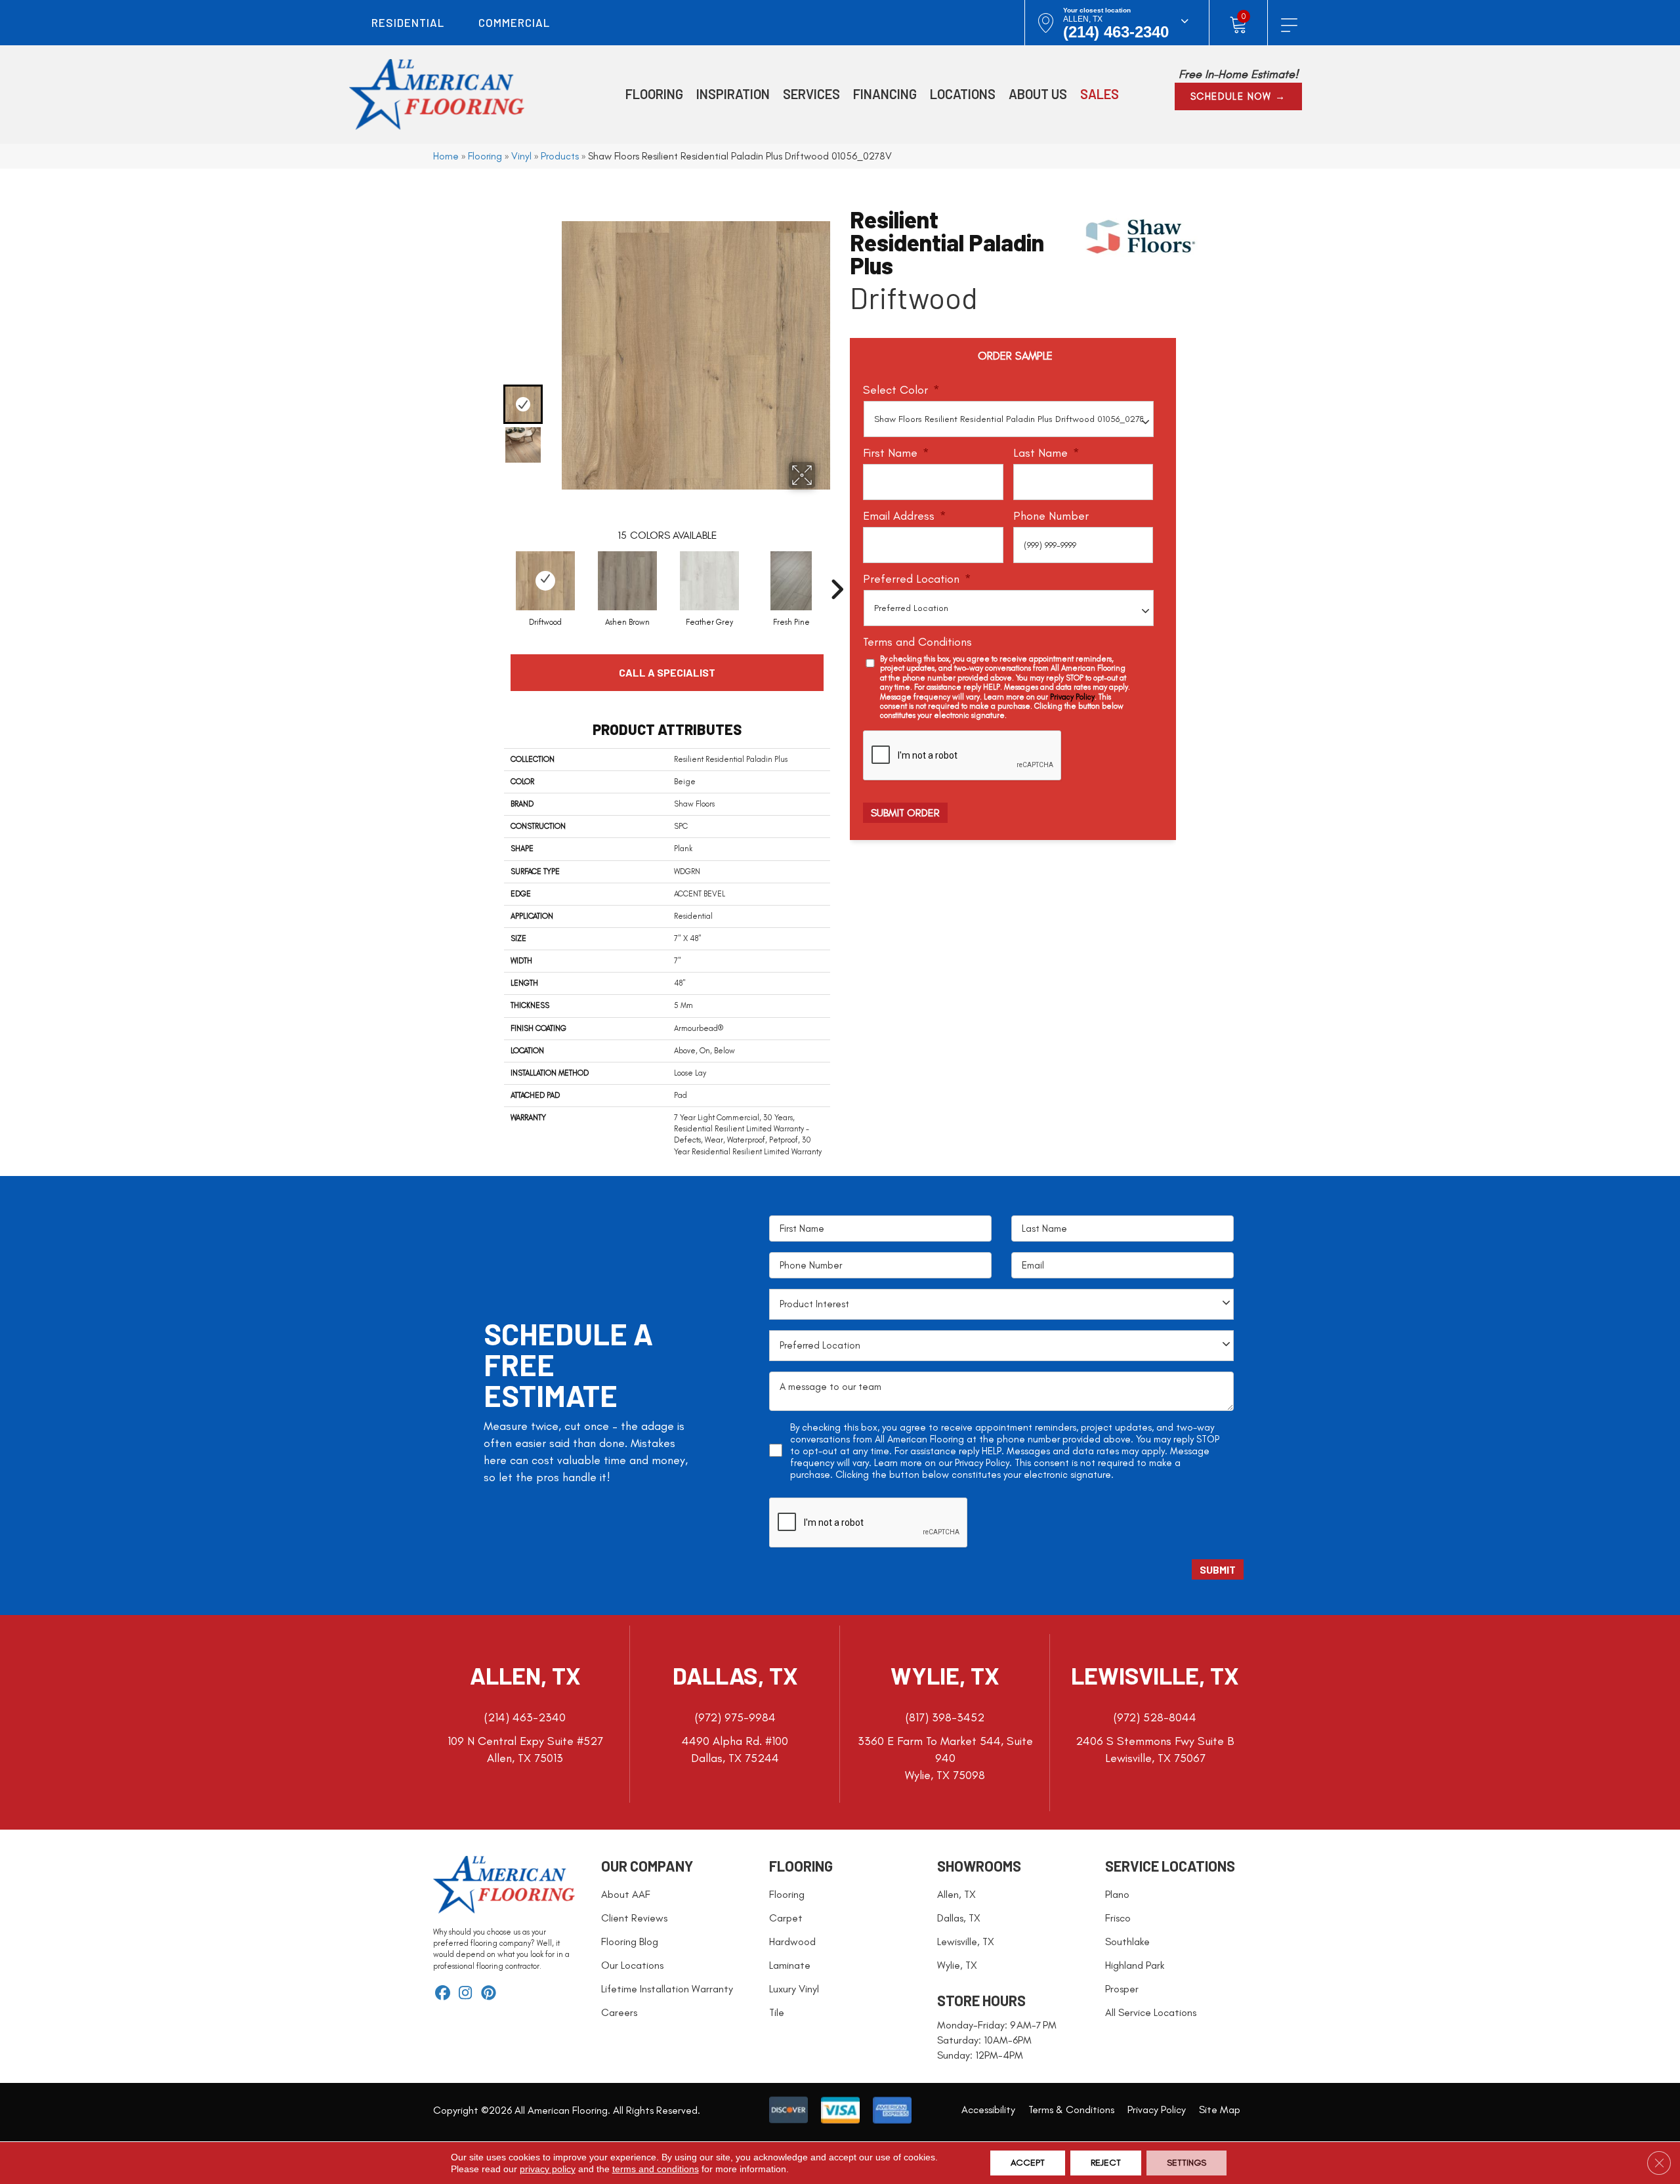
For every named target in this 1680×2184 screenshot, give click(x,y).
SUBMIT (1218, 1569)
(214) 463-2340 (1116, 32)
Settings (1186, 2163)
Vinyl (521, 156)
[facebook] (443, 1994)
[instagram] (466, 1994)
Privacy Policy (1072, 697)
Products (560, 156)
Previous (527, 208)
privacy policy (548, 2169)
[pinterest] (489, 1994)
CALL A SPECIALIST (667, 672)
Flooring (485, 156)
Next (527, 475)
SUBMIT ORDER (905, 813)
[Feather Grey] (709, 581)
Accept (1028, 2163)
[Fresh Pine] (791, 581)
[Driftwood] (545, 581)
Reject (1106, 2163)
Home (446, 156)
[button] (1238, 96)
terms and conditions (656, 2169)
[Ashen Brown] (627, 581)
